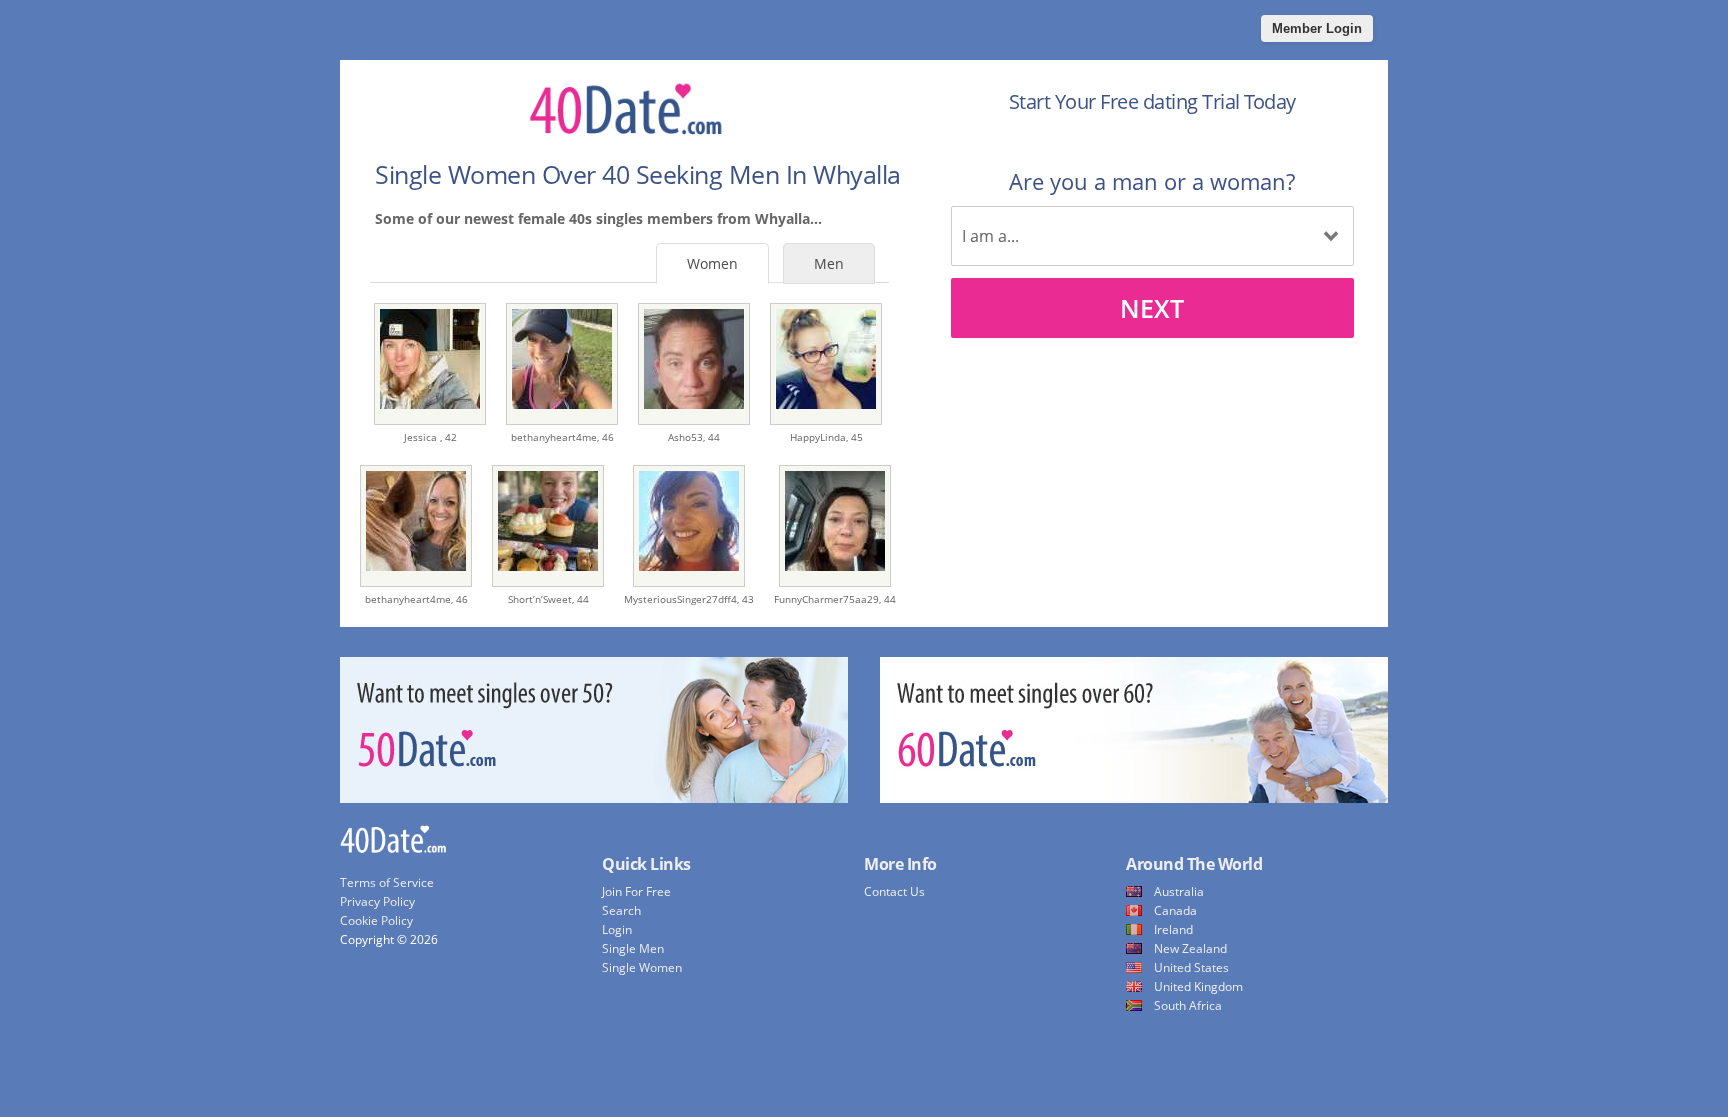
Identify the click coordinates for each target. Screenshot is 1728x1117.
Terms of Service (387, 882)
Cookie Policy (376, 920)
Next (1152, 308)
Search (621, 910)
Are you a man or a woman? (1152, 181)
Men (829, 263)
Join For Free (636, 891)
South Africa (1188, 1005)
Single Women (642, 967)
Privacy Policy (377, 901)
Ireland (1173, 929)
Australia (1179, 891)
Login (617, 929)
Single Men (633, 948)
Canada (1175, 910)
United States (1191, 967)
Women (712, 263)
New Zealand (1190, 948)
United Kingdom (1198, 986)
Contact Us (894, 891)
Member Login (1317, 28)
